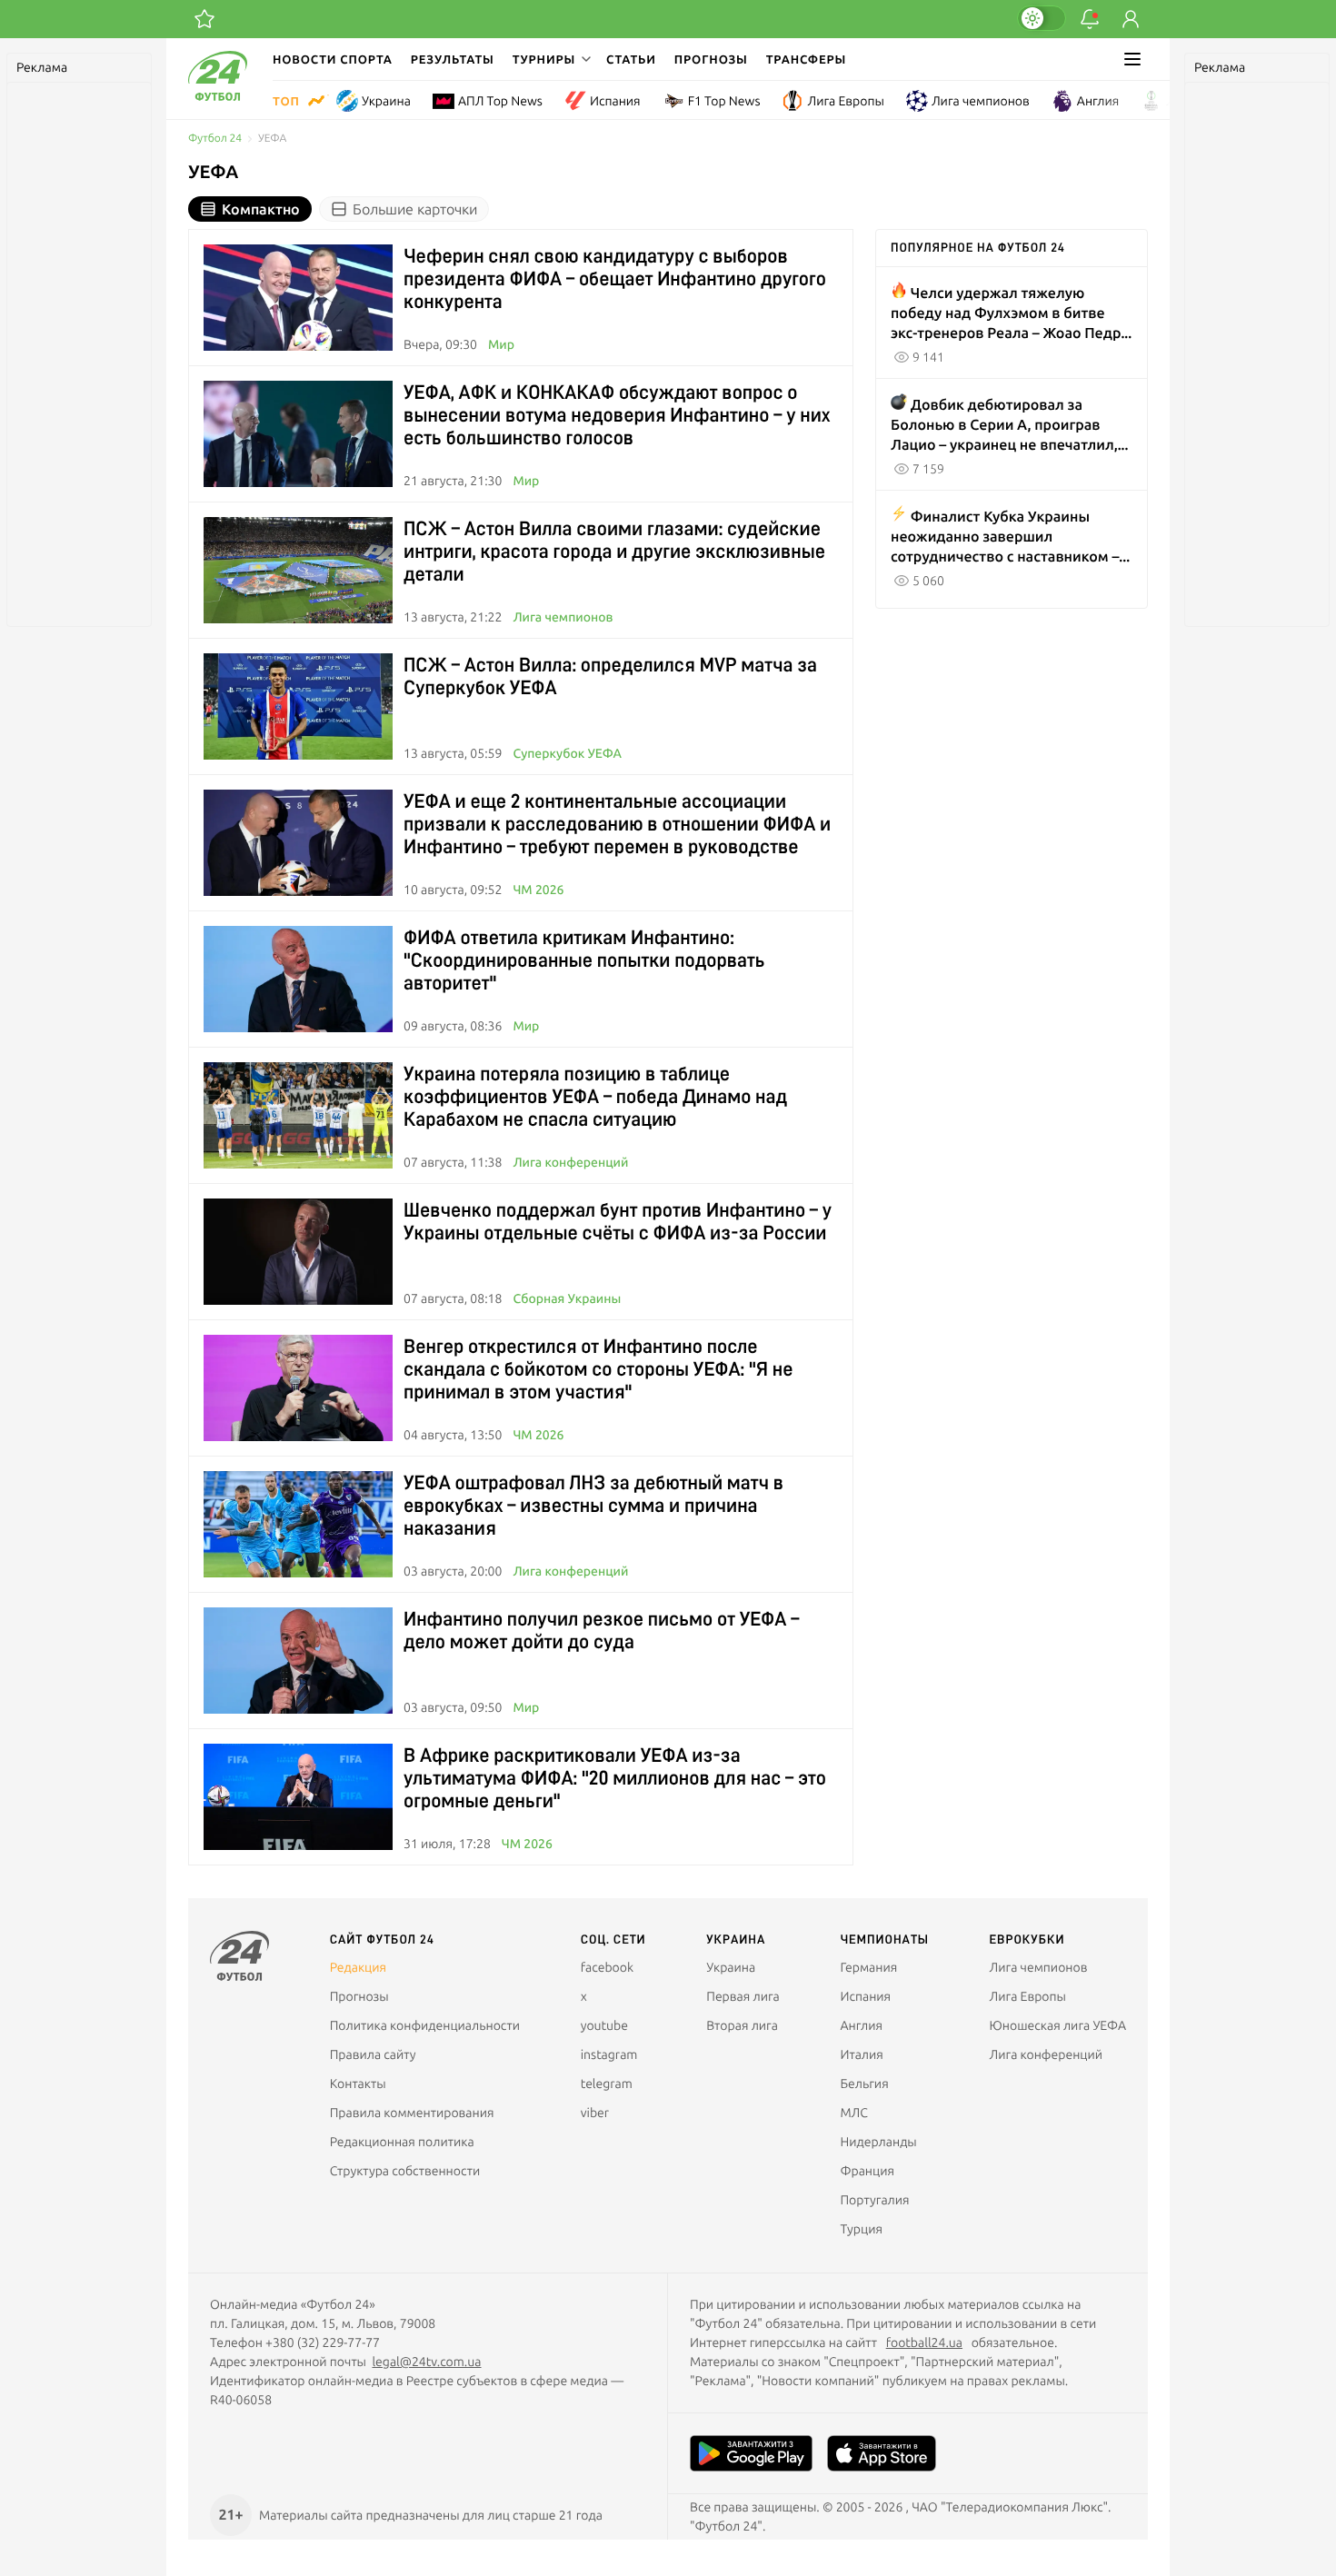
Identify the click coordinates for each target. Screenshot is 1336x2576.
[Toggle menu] (1132, 59)
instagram (609, 2054)
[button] (550, 59)
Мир (501, 344)
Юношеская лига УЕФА (1058, 2025)
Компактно (261, 209)
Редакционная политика (402, 2142)
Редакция (358, 1967)
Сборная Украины (567, 1298)
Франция (867, 2171)
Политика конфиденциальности (425, 2025)
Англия (1098, 101)
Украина (386, 101)
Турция (861, 2229)
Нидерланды (878, 2142)
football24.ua (924, 2342)
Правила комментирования (412, 2113)
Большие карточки (415, 209)
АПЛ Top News (500, 101)
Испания (615, 101)
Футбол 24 (215, 139)
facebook (607, 1967)
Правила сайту (373, 2054)
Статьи (631, 59)
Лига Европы (845, 101)
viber (595, 2113)
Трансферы (807, 59)
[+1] (204, 19)
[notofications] (1090, 19)
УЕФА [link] (272, 139)
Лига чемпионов (981, 101)
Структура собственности (405, 2171)
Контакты (358, 2084)
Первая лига (743, 1996)
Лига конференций (570, 1162)
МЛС (853, 2113)
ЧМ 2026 (538, 890)
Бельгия (864, 2084)
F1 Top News (724, 101)
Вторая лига (742, 2025)
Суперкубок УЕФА (567, 753)
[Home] (218, 96)
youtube (604, 2025)
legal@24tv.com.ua (426, 2362)
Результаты (453, 59)
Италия (861, 2054)
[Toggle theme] (1042, 18)
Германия (868, 1967)
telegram (607, 2084)
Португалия (874, 2200)
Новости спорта (333, 59)
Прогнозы (711, 59)
